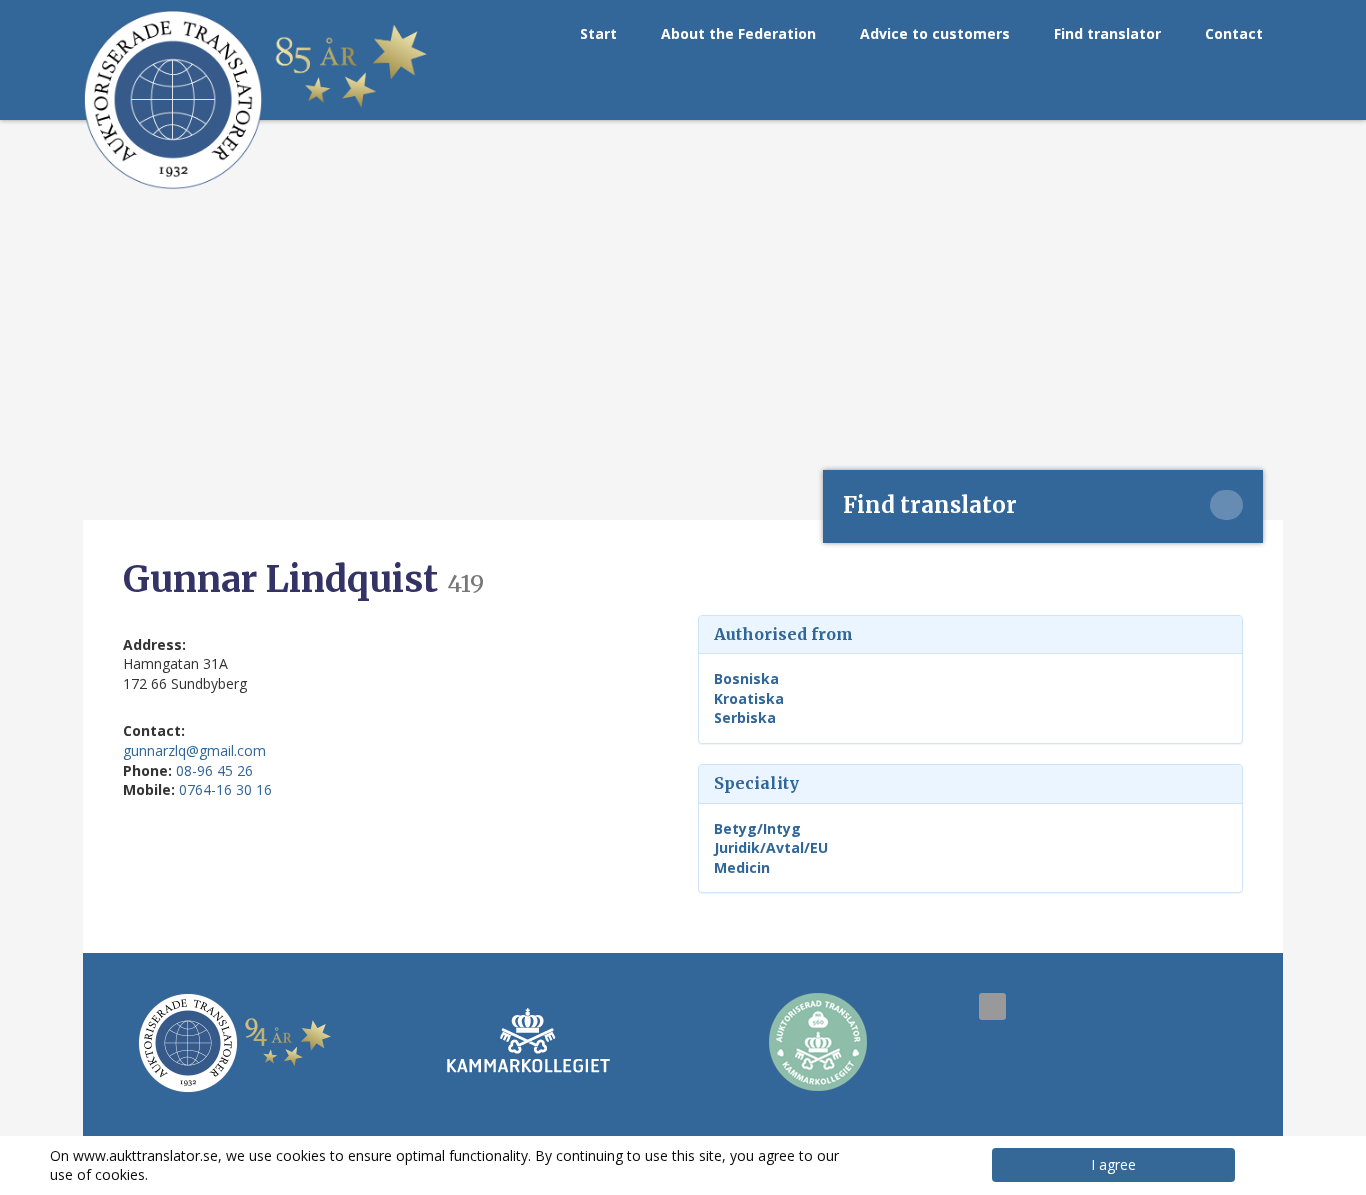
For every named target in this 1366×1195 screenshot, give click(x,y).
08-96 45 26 (214, 770)
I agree (1113, 1164)
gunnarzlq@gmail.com (194, 750)
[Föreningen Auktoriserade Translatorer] (173, 100)
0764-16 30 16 (225, 789)
